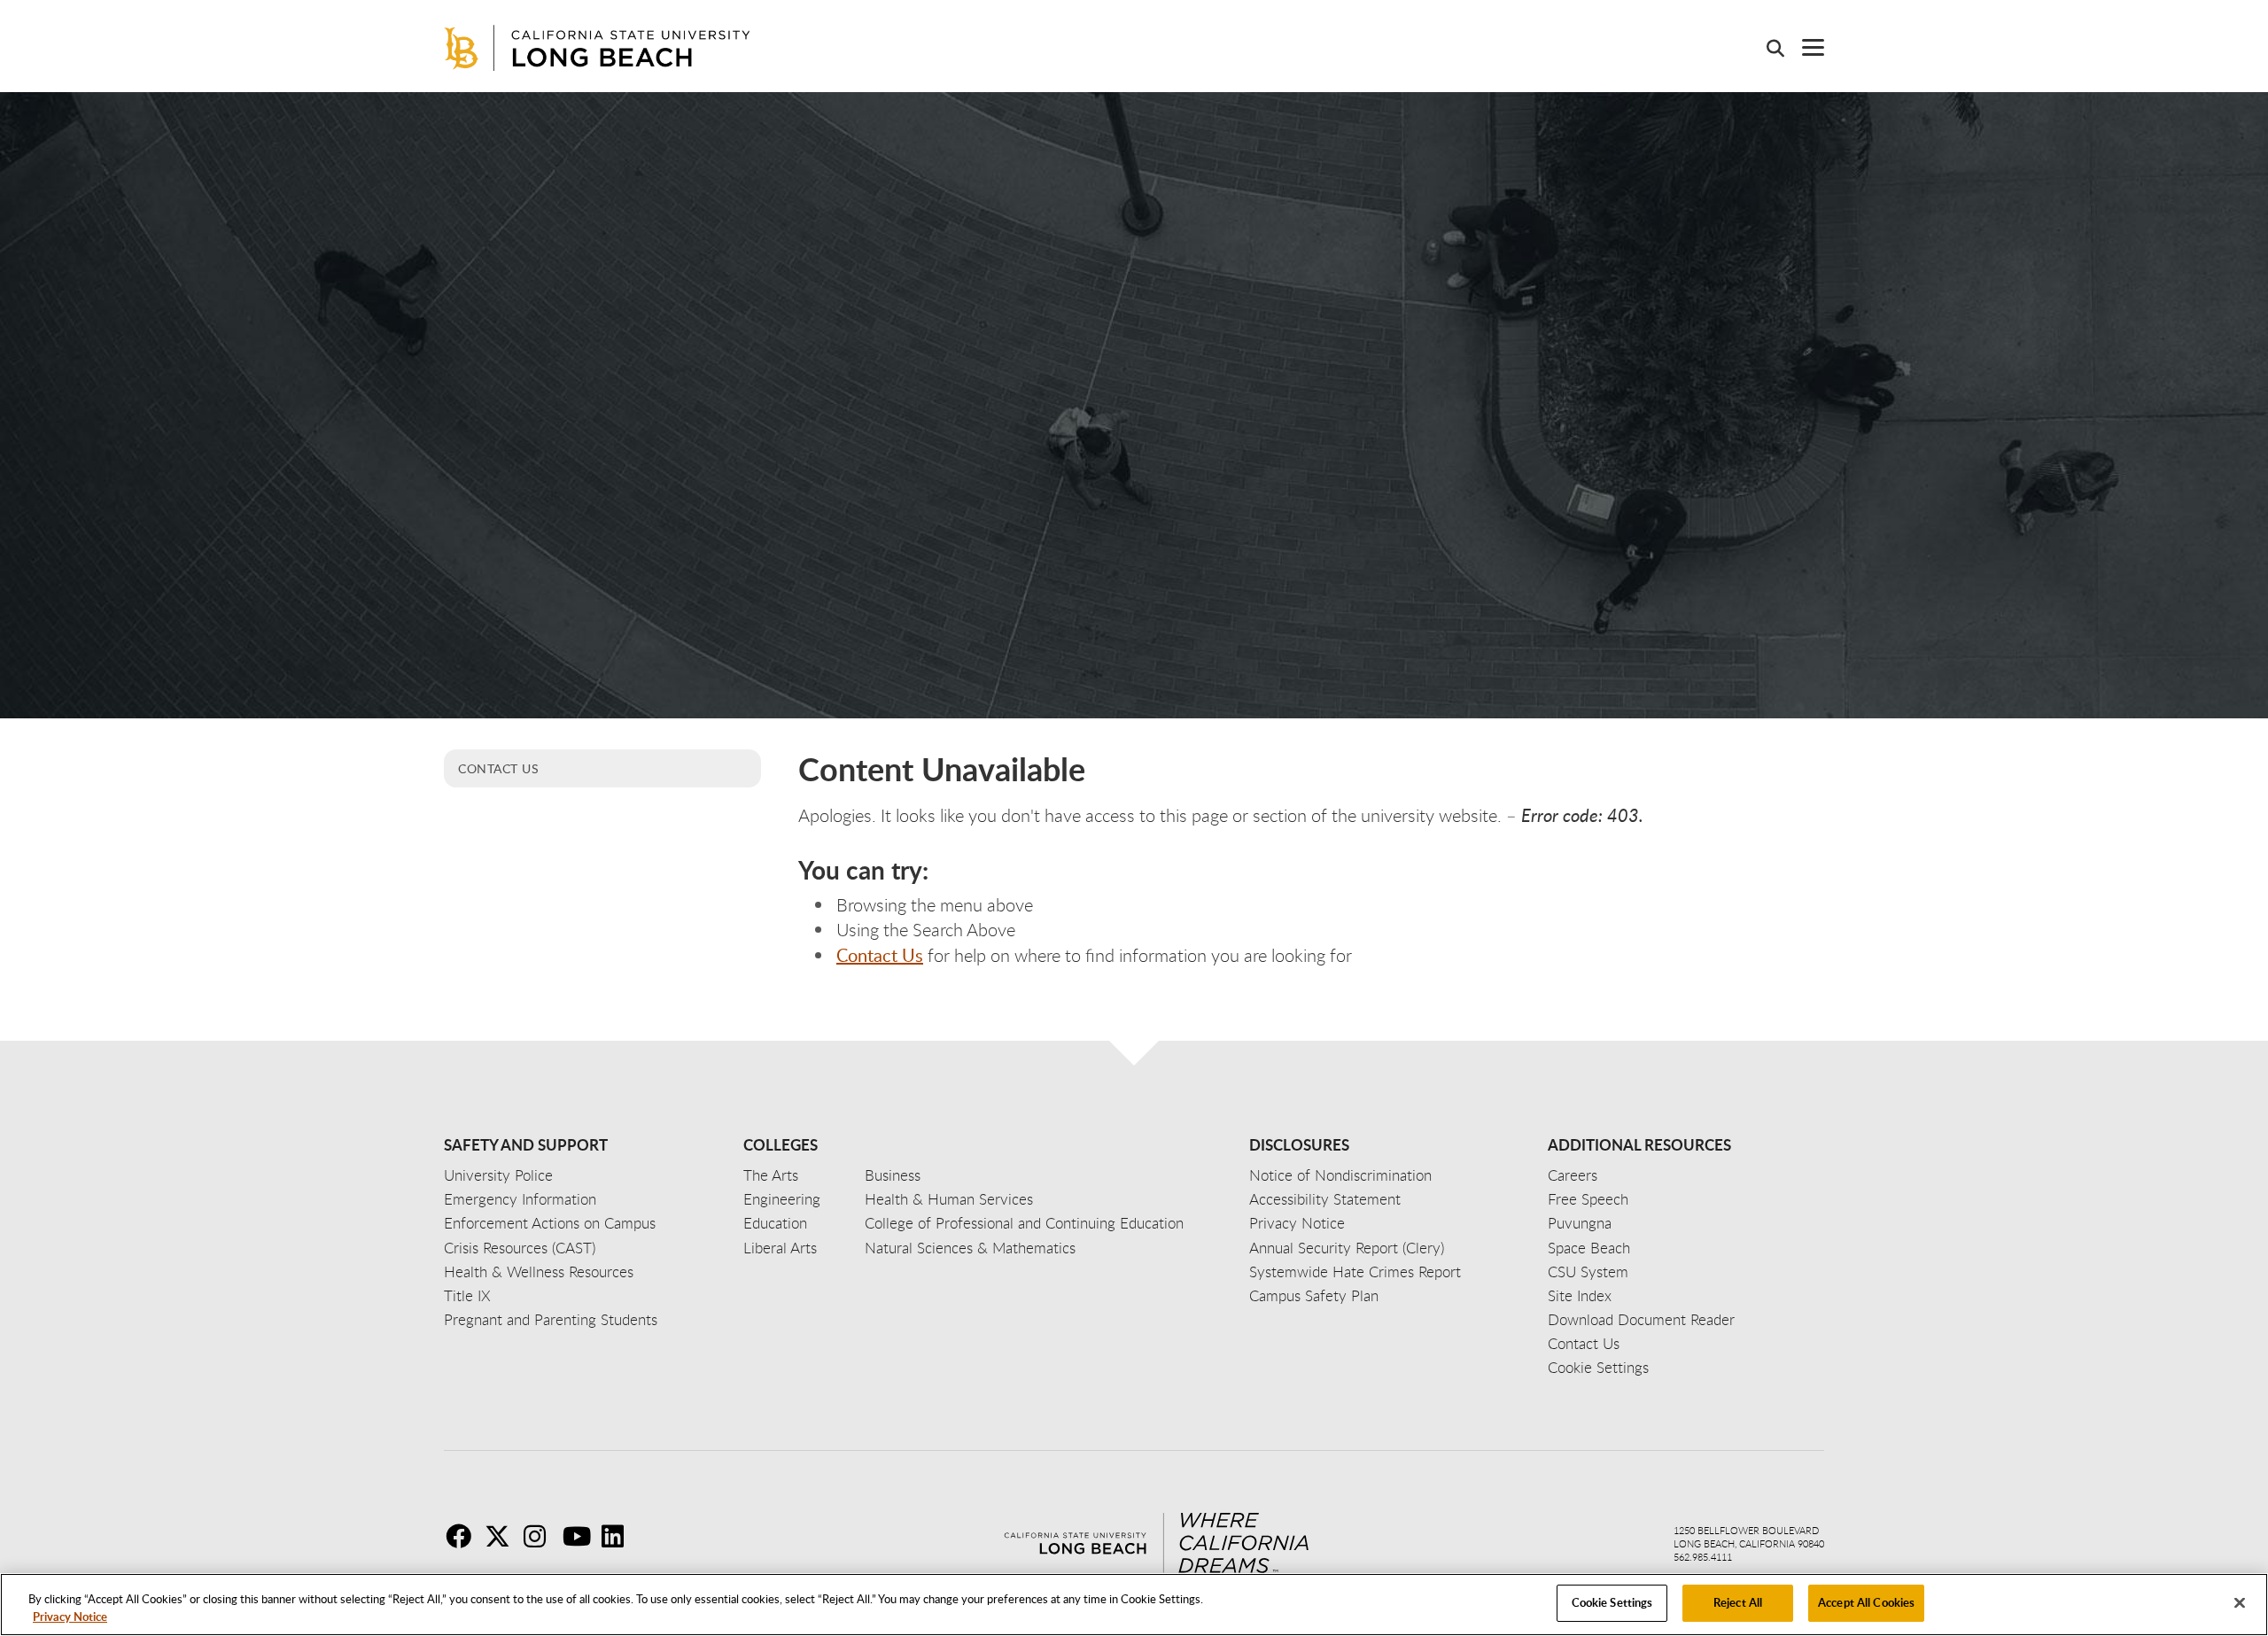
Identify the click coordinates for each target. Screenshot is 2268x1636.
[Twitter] (502, 1536)
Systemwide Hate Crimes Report (1355, 1272)
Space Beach (1589, 1248)
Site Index (1580, 1295)
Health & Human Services (949, 1199)
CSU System (1588, 1272)
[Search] (1767, 48)
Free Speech (1588, 1199)
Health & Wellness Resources (539, 1272)
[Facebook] (463, 1536)
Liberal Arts (780, 1248)
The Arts (771, 1175)
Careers (1573, 1175)
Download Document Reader (1641, 1319)
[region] (1134, 1605)
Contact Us (498, 768)
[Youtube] (580, 1536)
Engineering (782, 1199)
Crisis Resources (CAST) (520, 1248)
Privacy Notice (70, 1617)
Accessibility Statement (1325, 1199)
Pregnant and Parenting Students (551, 1319)
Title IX (467, 1295)
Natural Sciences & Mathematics (970, 1248)
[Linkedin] (619, 1536)
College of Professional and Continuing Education (1024, 1223)
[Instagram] (541, 1536)
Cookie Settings (1612, 1602)
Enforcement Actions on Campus (550, 1223)
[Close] (2240, 1602)
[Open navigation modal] (1804, 47)
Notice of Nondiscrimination (1340, 1175)
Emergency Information (520, 1199)
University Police (498, 1175)
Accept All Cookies (1866, 1602)
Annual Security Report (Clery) (1347, 1248)
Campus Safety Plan (1314, 1295)
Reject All (1738, 1602)
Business (893, 1175)
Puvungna (1580, 1223)
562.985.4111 (1703, 1557)
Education (775, 1223)
